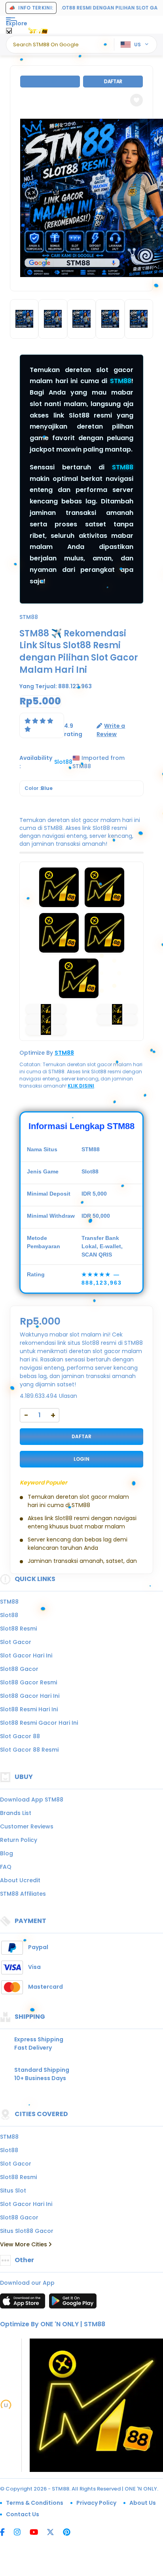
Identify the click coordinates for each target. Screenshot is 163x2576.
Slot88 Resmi (18, 1629)
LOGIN (81, 1459)
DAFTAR (81, 1436)
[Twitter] (54, 2533)
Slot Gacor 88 (20, 1736)
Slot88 (9, 1615)
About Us (143, 2503)
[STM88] (39, 31)
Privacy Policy (96, 2503)
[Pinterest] (71, 2533)
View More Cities (24, 2244)
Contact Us (23, 2514)
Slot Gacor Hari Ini (26, 1655)
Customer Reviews (27, 1826)
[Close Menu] (9, 33)
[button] (136, 100)
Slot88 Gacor (19, 1669)
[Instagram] (21, 2533)
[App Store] (24, 2303)
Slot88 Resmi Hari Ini (29, 1709)
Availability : (36, 762)
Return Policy (19, 1840)
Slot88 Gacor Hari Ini (30, 1696)
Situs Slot (13, 2191)
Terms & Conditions (35, 2503)
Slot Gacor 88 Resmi (29, 1750)
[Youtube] (38, 2533)
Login (50, 81)
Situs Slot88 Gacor (27, 2231)
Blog (7, 1853)
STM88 (121, 381)
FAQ (6, 1867)
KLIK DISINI (81, 1086)
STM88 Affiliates (23, 1894)
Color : (39, 788)
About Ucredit (20, 1880)
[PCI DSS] (6, 2405)
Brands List (16, 1813)
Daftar (113, 81)
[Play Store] (73, 2303)
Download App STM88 (32, 1800)
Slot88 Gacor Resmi (28, 1682)
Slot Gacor (16, 1642)
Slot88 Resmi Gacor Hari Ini (39, 1723)
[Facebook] (6, 2533)
